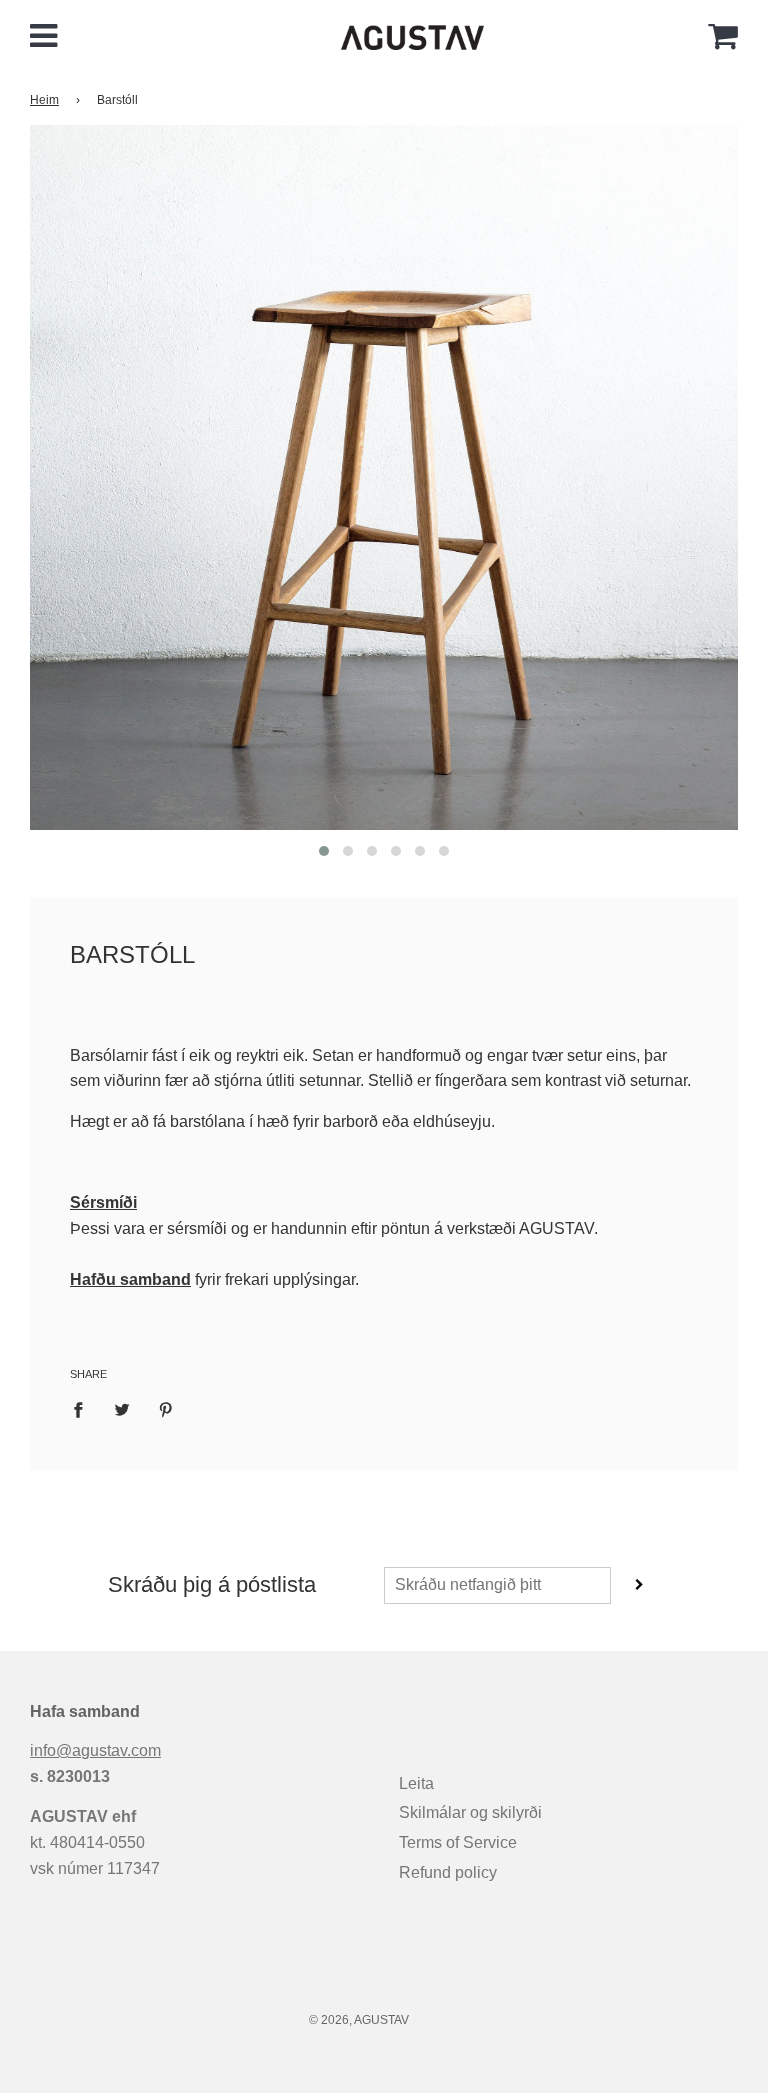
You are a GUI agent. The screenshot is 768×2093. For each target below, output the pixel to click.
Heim (44, 100)
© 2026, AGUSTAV (359, 2020)
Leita (416, 1783)
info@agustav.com (95, 1750)
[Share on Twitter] (122, 1409)
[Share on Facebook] (84, 1409)
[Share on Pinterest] (166, 1409)
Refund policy (448, 1872)
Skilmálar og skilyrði (470, 1812)
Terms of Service (458, 1842)
